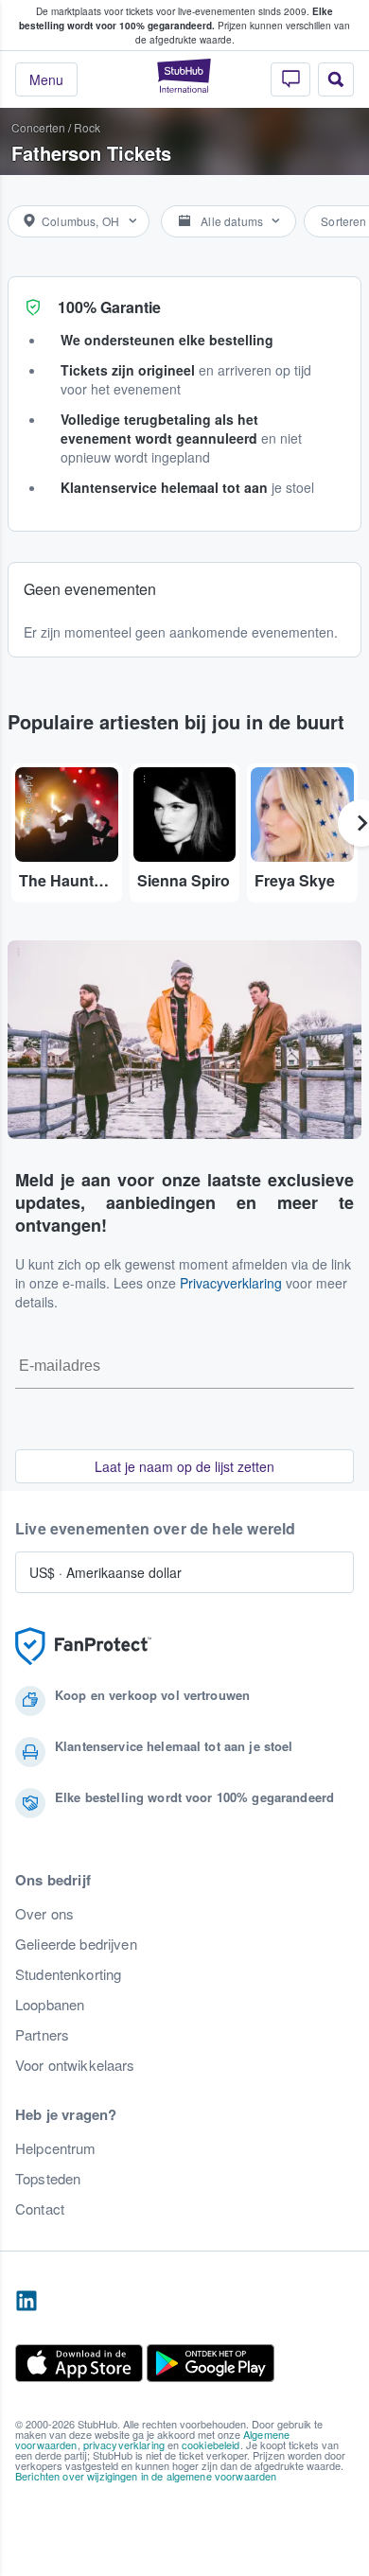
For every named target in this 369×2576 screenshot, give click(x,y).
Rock (87, 127)
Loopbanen (50, 2005)
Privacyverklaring (231, 1283)
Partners (42, 2035)
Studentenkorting (68, 1974)
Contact (40, 2209)
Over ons (44, 1914)
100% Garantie (109, 307)
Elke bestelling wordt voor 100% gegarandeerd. (176, 18)
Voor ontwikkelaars (75, 2065)
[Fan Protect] (83, 1647)
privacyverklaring (124, 2445)
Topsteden (48, 2179)
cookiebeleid (211, 2445)
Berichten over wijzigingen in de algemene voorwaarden (146, 2476)
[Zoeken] (336, 79)
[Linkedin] (26, 2302)
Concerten (38, 127)
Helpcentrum (56, 2148)
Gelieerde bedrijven (76, 1944)
